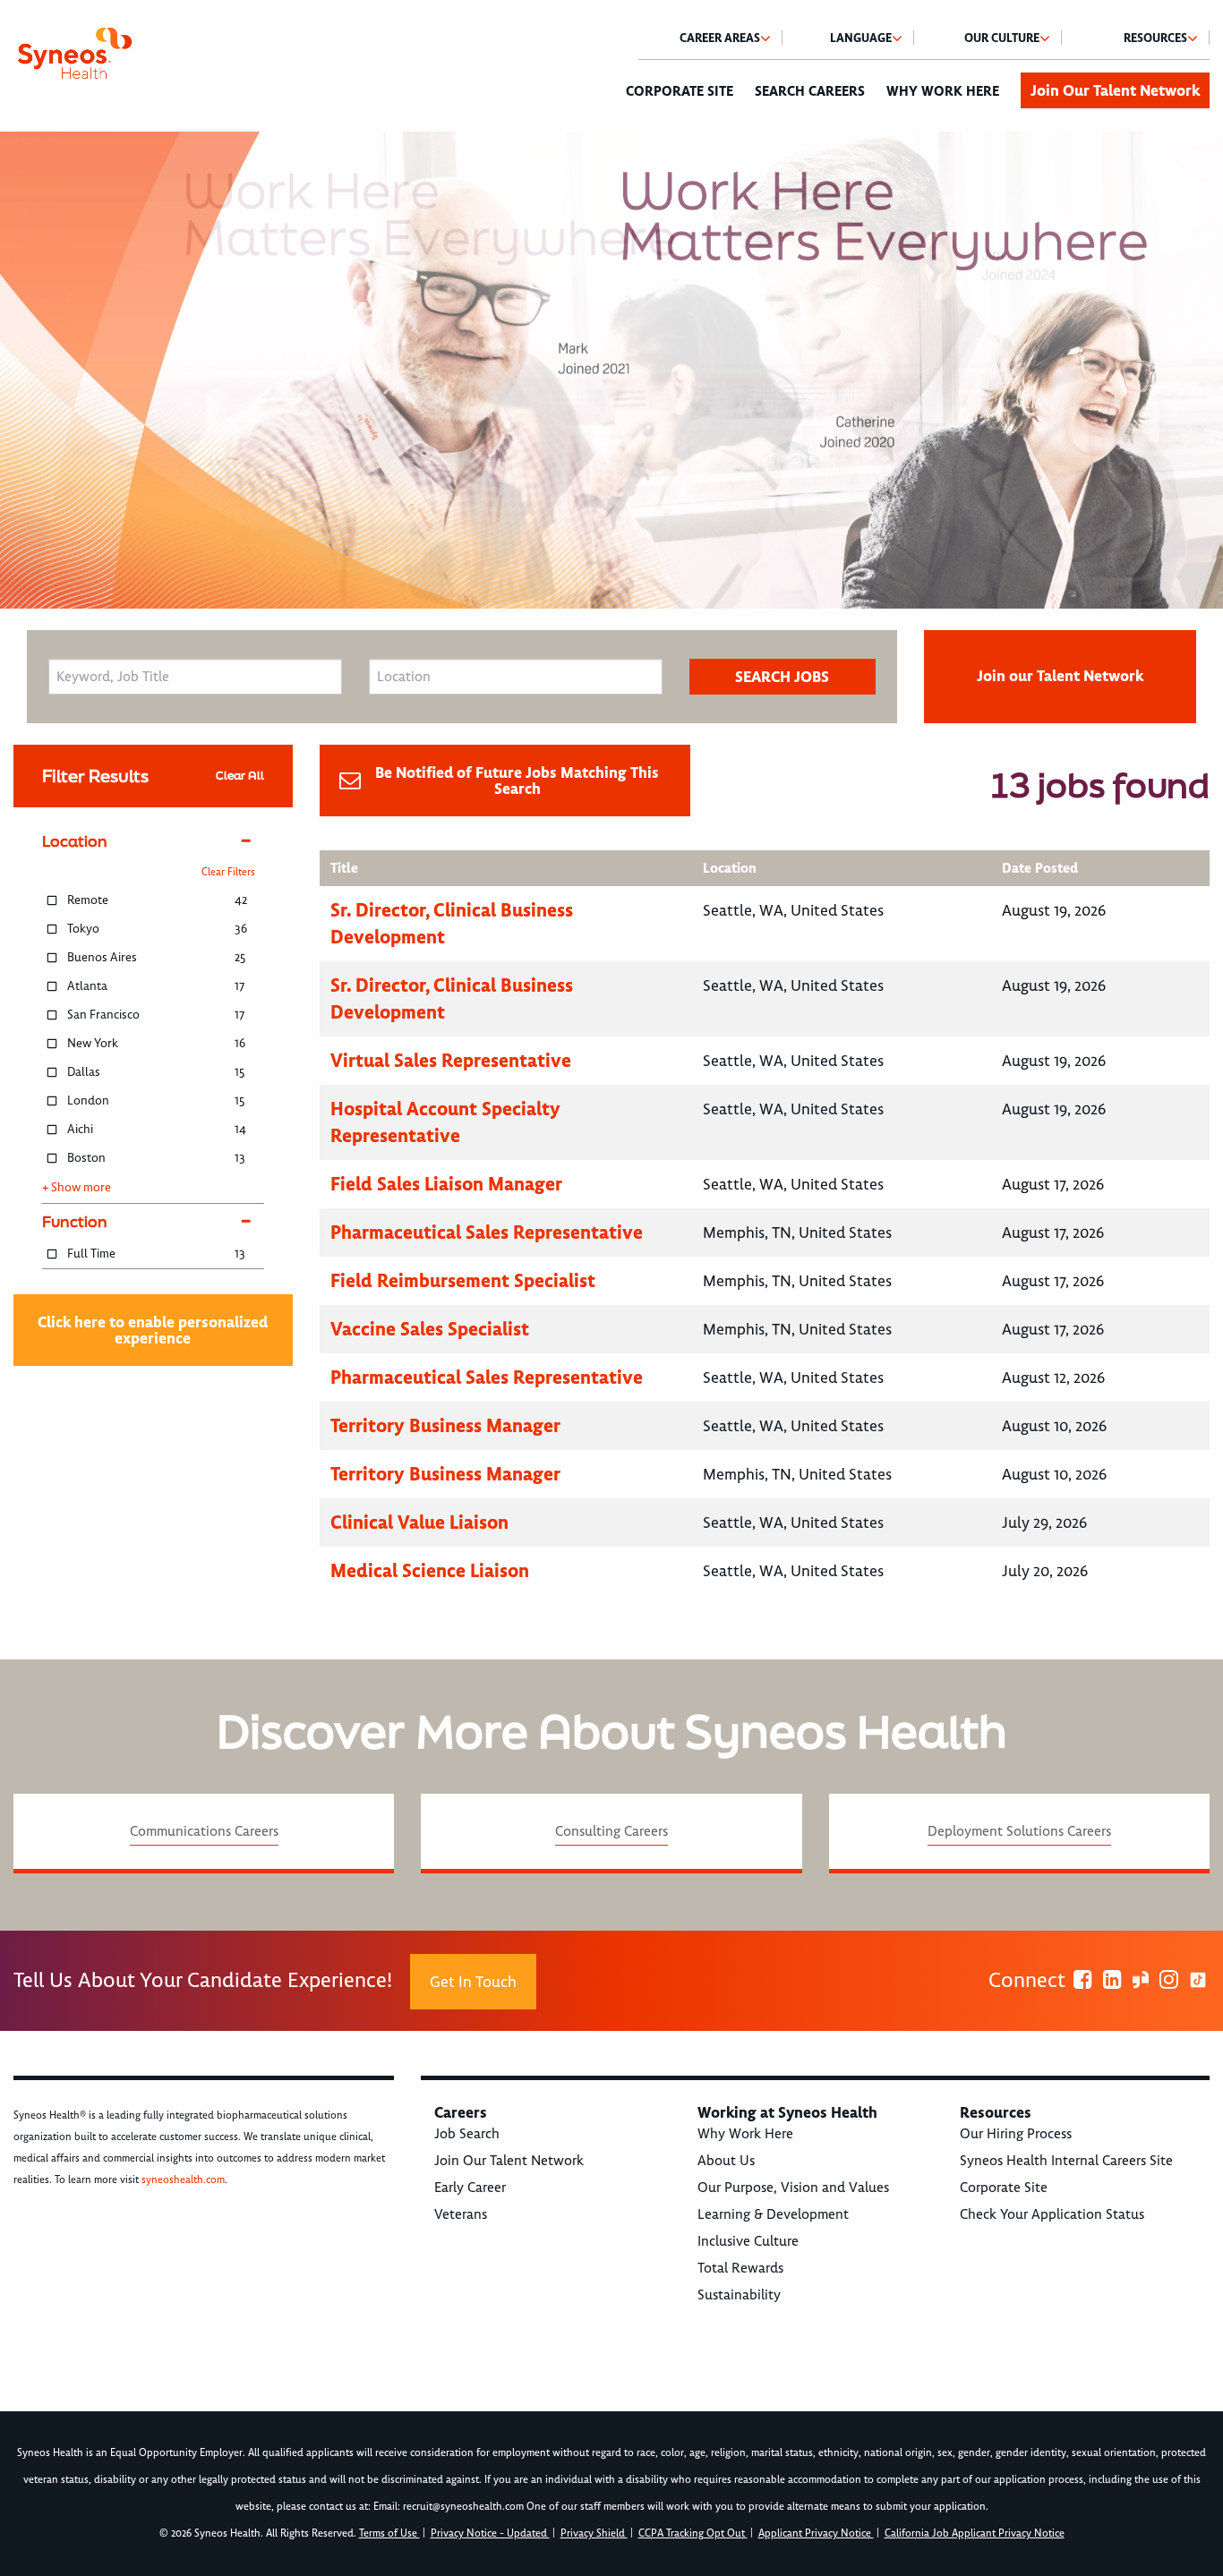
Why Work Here (943, 91)
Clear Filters (228, 872)
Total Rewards (740, 2268)
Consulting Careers (611, 1831)
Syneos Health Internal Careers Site (1066, 2161)
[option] (611, 370)
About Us (726, 2161)
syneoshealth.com (183, 2180)
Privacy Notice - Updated (490, 2533)
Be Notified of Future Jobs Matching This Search (517, 780)
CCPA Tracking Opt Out (693, 2533)
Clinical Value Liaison (419, 1522)
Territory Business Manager (445, 1425)
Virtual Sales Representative (451, 1060)
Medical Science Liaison (430, 1570)
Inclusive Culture (748, 2241)
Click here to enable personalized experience (153, 1330)
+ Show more (77, 1188)
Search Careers (810, 91)
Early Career (470, 2188)
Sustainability (739, 2295)
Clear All (240, 776)
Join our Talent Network (1060, 676)
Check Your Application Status (1052, 2214)
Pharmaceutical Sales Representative (487, 1232)
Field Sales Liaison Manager (446, 1184)
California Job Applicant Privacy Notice (975, 2533)
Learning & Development (773, 2214)
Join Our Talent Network (1115, 90)
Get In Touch (473, 1982)
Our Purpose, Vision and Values (793, 2188)
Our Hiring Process (1016, 2134)
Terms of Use (389, 2533)
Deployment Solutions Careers (1019, 1831)
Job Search (467, 2134)
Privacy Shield (594, 2533)
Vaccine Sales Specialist (430, 1329)
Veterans (461, 2214)
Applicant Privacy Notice (816, 2533)
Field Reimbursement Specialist (463, 1280)
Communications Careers (204, 1831)
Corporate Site (680, 91)
